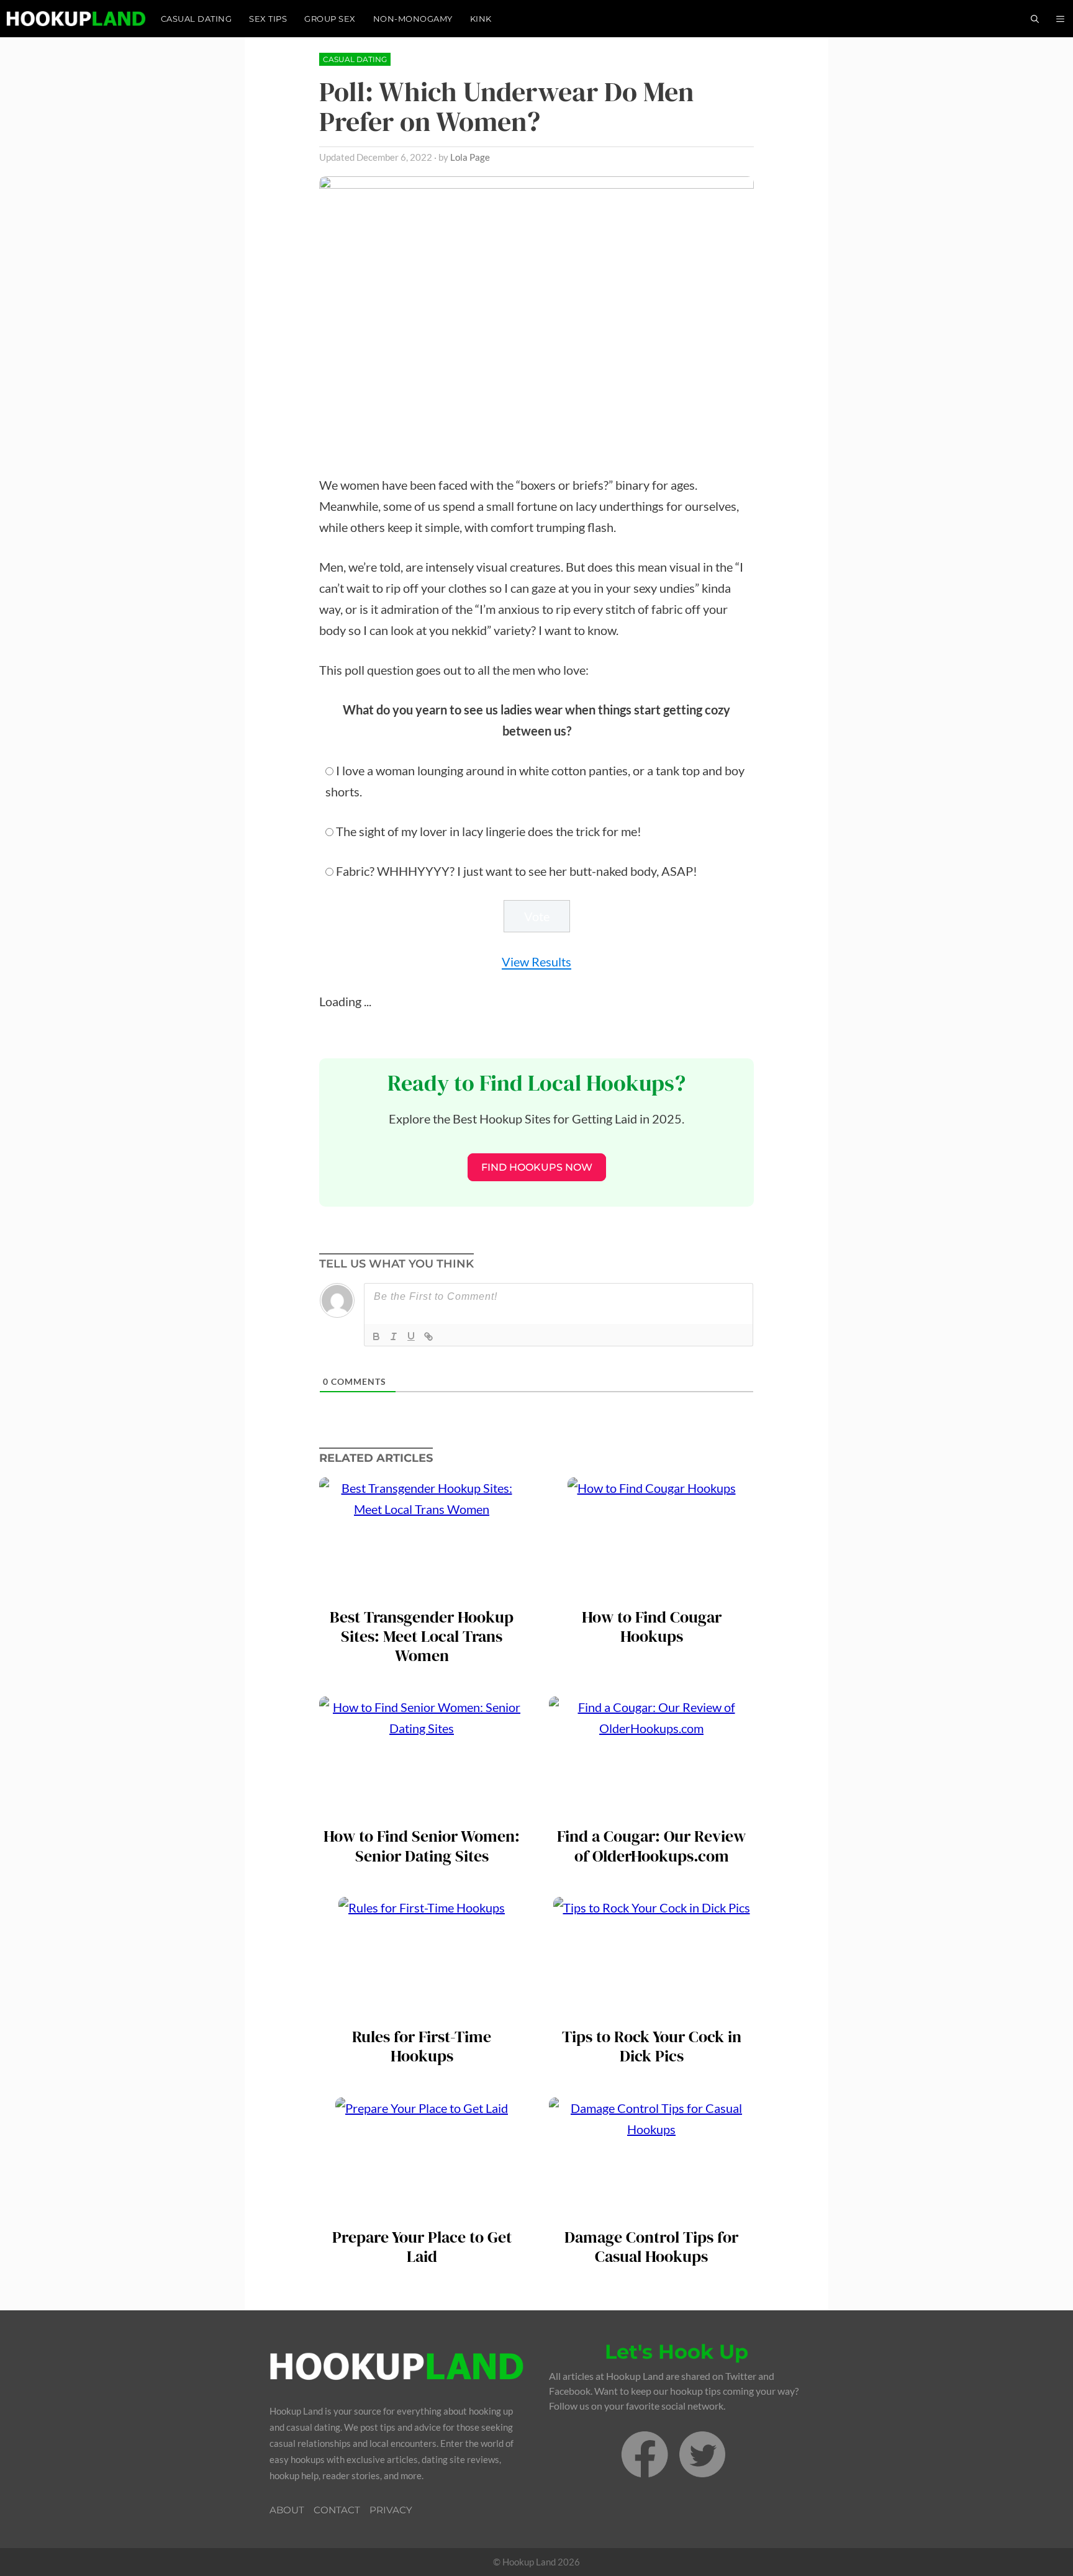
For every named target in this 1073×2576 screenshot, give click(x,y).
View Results (536, 961)
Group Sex (330, 19)
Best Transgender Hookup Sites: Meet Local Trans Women (422, 1637)
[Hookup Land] (76, 19)
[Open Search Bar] (1035, 19)
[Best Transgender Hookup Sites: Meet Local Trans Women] (422, 1591)
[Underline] (411, 1336)
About (287, 2510)
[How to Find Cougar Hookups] (652, 1591)
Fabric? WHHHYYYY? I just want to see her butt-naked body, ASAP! (517, 871)
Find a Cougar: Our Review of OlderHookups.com (651, 1846)
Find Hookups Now (537, 1167)
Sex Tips (268, 19)
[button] (1060, 19)
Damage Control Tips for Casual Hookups (651, 2247)
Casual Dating (197, 19)
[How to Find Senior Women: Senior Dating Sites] (422, 1810)
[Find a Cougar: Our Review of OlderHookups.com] (651, 1810)
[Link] (428, 1336)
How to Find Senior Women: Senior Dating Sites (422, 1846)
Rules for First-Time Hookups (422, 2047)
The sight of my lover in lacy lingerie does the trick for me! (489, 831)
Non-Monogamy (413, 19)
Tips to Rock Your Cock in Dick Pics (652, 2047)
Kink (481, 19)
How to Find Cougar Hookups (652, 1627)
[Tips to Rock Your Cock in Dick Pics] (652, 2011)
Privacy (391, 2510)
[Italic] (394, 1336)
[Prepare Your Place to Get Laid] (422, 2211)
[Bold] (376, 1336)
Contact (337, 2510)
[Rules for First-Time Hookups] (422, 2011)
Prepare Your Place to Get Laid (422, 2247)
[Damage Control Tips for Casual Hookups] (651, 2211)
